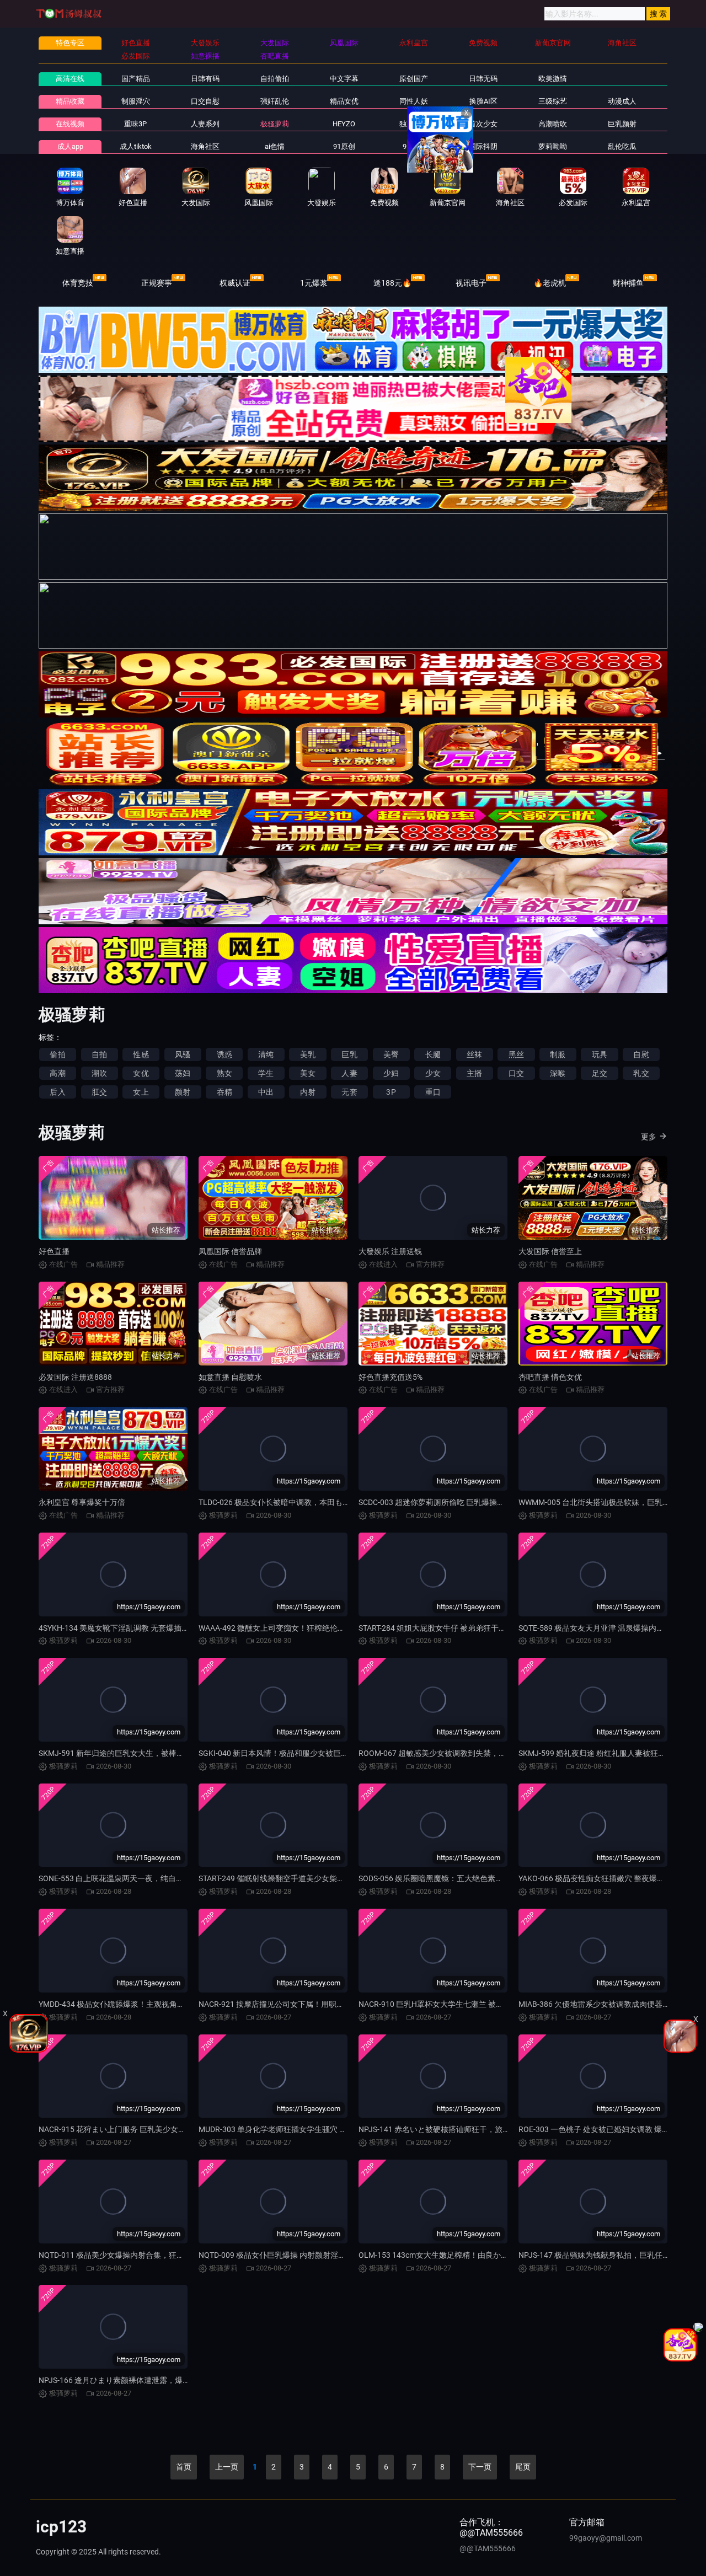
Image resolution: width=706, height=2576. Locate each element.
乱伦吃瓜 (622, 146)
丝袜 (474, 1054)
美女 (308, 1073)
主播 (474, 1073)
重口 (433, 1092)
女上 (141, 1092)
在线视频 (70, 124)
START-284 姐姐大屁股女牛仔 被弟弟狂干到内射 (440, 1628)
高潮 (57, 1073)
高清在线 (70, 79)
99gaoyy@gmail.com (606, 2538)
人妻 (349, 1073)
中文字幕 (344, 79)
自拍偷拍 (275, 79)
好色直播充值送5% (391, 1377)
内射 (308, 1092)
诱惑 (224, 1054)
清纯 (266, 1054)
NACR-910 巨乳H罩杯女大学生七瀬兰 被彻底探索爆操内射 (458, 2004)
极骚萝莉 (275, 124)
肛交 (99, 1092)
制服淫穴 (136, 101)
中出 (266, 1092)
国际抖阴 (483, 146)
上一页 (227, 2467)
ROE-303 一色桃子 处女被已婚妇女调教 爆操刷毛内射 (609, 2129)
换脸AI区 (483, 101)
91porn (413, 146)
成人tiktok (136, 146)
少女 (433, 1073)
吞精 (224, 1092)
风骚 (183, 1054)
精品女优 (344, 101)
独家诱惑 (414, 124)
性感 (141, 1054)
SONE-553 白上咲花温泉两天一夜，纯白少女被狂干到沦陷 (138, 1878)
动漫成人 (622, 101)
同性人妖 (414, 101)
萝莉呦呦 (553, 146)
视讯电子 (471, 283)
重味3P (135, 124)
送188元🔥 (392, 283)
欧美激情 (553, 79)
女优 (141, 1073)
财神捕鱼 (628, 283)
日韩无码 (483, 79)
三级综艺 (553, 101)
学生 (266, 1073)
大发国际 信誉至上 (550, 1251)
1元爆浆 (314, 283)
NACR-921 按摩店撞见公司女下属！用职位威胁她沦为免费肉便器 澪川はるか (330, 2004)
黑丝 (516, 1054)
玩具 (600, 1054)
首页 (184, 2467)
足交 (600, 1073)
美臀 (391, 1054)
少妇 (391, 1073)
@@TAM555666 (488, 2548)
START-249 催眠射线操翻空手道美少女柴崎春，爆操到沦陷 (299, 1878)
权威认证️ (235, 283)
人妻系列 (205, 124)
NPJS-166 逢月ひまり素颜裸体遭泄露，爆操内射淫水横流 (138, 2380)
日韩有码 (205, 79)
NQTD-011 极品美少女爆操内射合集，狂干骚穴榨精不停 (135, 2255)
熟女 (224, 1073)
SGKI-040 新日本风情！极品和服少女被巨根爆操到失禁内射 (301, 1753)
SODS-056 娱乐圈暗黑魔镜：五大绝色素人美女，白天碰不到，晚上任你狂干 (489, 1878)
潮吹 (99, 1073)
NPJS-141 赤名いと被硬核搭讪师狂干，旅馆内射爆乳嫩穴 (458, 2129)
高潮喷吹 (553, 124)
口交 (516, 1073)
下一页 (480, 2467)
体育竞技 (78, 283)
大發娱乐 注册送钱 (390, 1251)
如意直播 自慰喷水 (230, 1377)
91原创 (344, 146)
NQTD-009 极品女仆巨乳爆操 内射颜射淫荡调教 (280, 2255)
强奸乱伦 (275, 101)
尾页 (523, 2467)
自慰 (641, 1054)
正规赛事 (157, 283)
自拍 (99, 1054)
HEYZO (344, 124)
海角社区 (205, 146)
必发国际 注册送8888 (75, 1377)
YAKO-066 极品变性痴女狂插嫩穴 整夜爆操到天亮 (603, 1878)
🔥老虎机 (550, 283)
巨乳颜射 (622, 124)
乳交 (641, 1073)
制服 (558, 1054)
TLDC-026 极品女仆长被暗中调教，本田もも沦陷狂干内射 (298, 1502)
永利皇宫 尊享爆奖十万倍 (82, 1502)
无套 (349, 1092)
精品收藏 (70, 101)
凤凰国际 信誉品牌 (230, 1251)
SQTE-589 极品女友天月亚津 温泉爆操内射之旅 (599, 1628)
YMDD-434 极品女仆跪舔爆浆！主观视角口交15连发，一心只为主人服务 (162, 2004)
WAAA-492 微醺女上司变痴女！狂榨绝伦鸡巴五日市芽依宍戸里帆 (311, 1628)
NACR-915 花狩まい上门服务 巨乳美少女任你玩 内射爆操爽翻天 (148, 2129)
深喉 (558, 1073)
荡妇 (183, 1073)
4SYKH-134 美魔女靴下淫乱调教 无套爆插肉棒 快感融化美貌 (142, 1628)
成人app (70, 146)
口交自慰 (205, 101)
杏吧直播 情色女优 (550, 1377)
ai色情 (275, 146)
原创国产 (414, 79)
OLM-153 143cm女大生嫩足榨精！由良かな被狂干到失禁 (457, 2255)
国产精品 (136, 79)
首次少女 (483, 124)
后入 (57, 1092)
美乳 (308, 1054)
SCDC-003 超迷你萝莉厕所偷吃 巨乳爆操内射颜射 (443, 1502)
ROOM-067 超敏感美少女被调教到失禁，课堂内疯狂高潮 (456, 1753)
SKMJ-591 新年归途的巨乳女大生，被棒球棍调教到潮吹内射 (142, 1753)
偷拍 (57, 1054)
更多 (649, 1137)
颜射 (183, 1092)
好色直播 (54, 1251)
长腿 (433, 1054)
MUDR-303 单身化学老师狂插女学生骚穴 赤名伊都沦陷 (292, 2129)
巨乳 (349, 1054)
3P (391, 1092)
